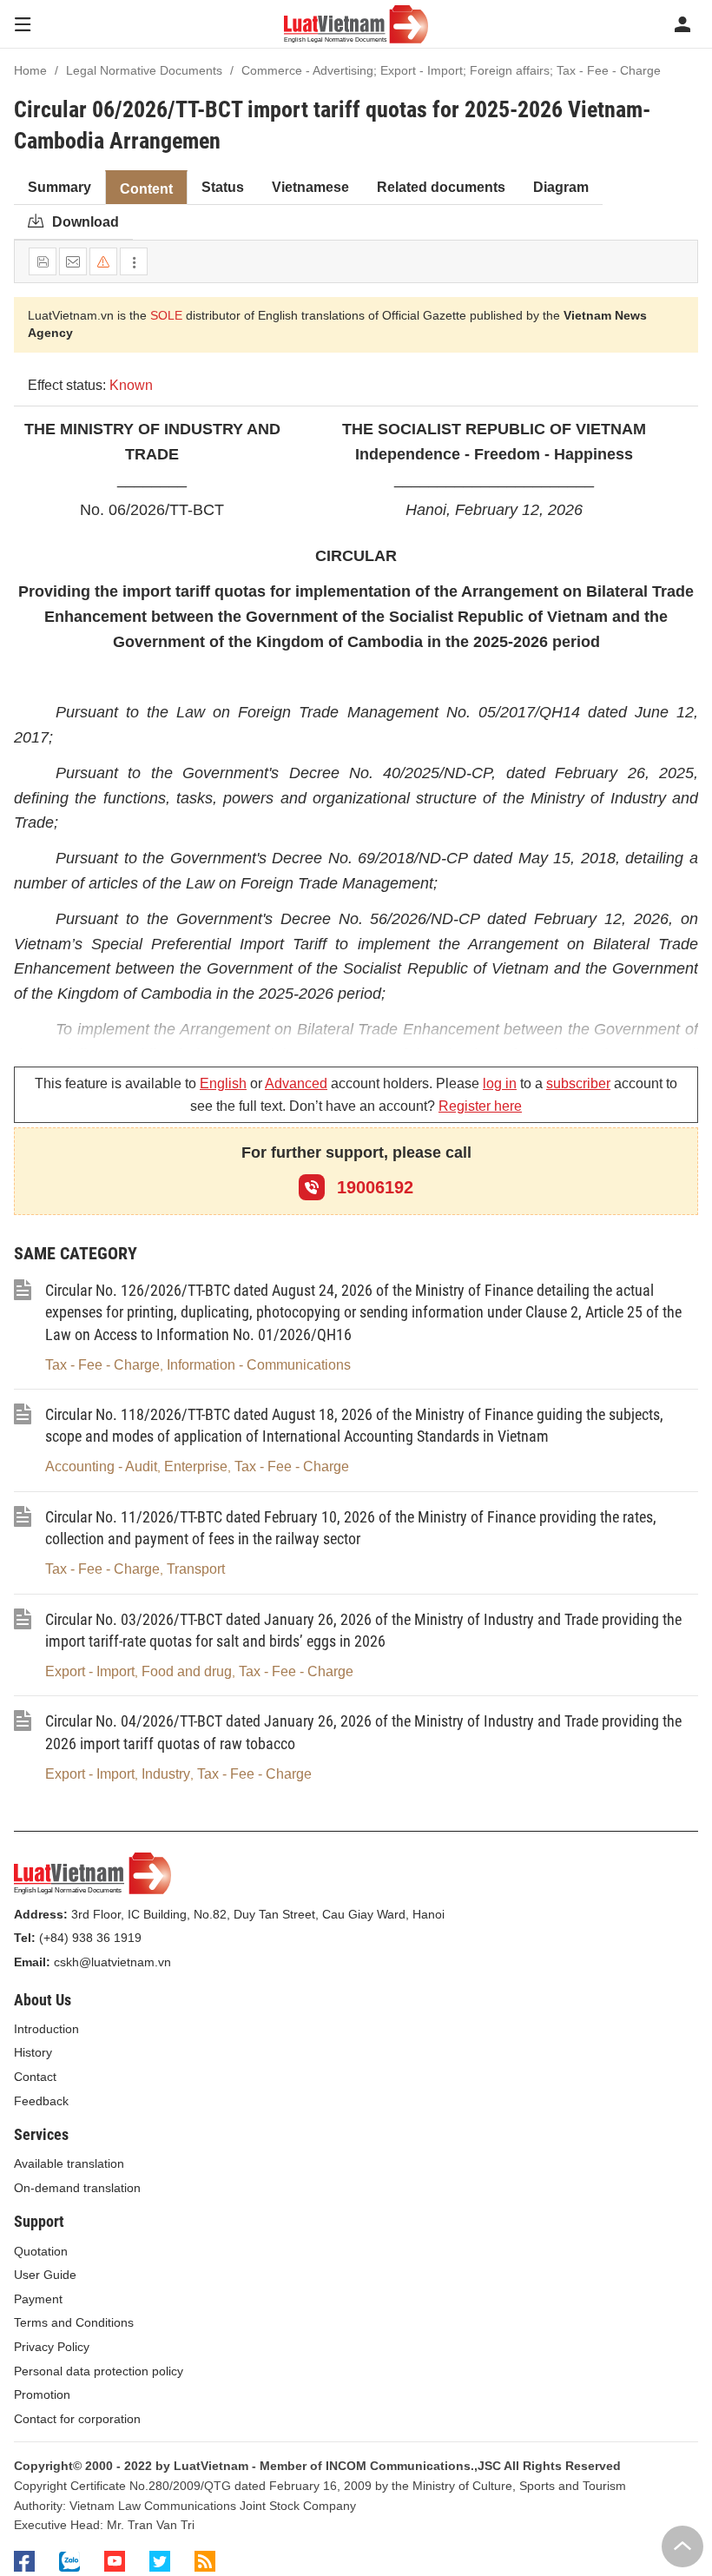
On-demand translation (77, 2188)
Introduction (46, 2029)
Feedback (41, 2101)
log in (500, 1083)
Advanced (296, 1083)
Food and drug (187, 1671)
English (223, 1083)
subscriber (578, 1083)
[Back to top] (682, 2546)
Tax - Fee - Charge (102, 1365)
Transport (196, 1569)
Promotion (42, 2394)
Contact (35, 2077)
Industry (166, 1774)
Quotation (41, 2251)
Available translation (69, 2163)
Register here (480, 1106)
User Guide (45, 2275)
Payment (38, 2299)
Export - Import (90, 1671)
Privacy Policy (52, 2347)
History (33, 2052)
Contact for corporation (77, 2419)
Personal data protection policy (99, 2371)
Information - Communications (259, 1365)
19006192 (372, 1187)
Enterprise (196, 1466)
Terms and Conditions (74, 2322)
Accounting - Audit (101, 1466)
